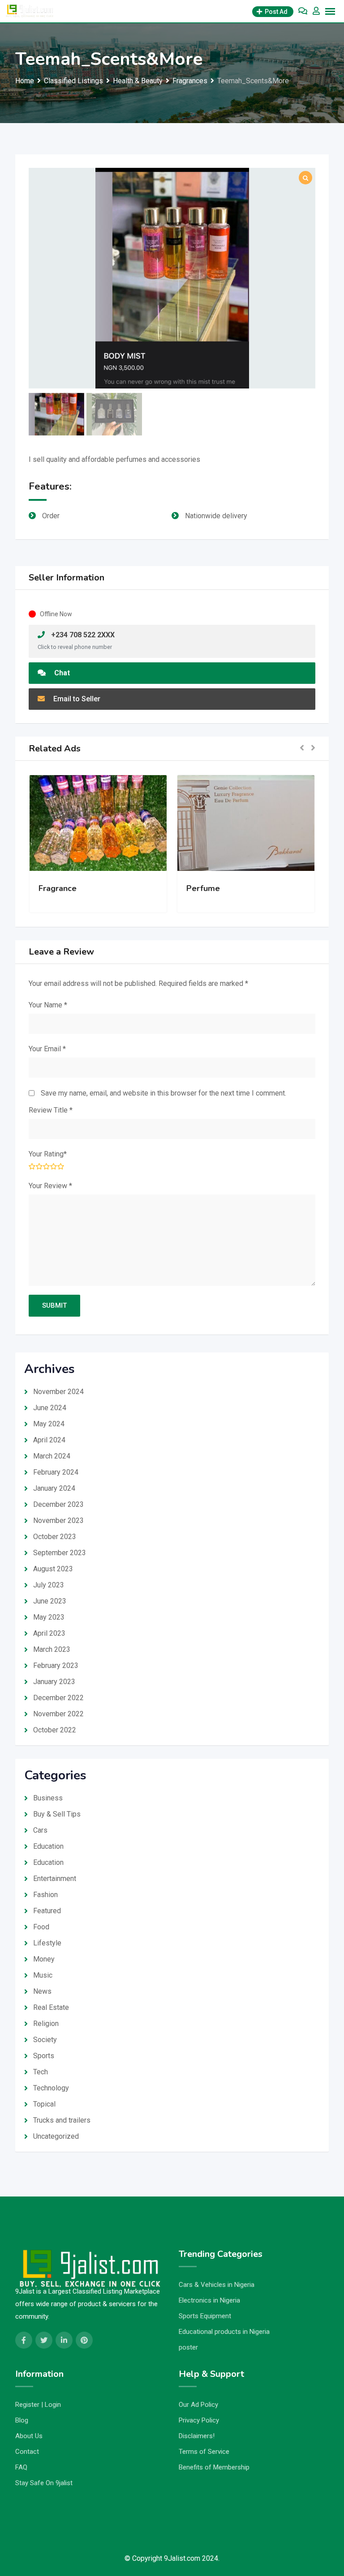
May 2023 (49, 1617)
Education (48, 1846)
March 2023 (52, 1649)
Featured (47, 1911)
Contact (27, 2452)
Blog (22, 2420)
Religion (46, 2024)
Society (45, 2040)
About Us (29, 2436)
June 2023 (50, 1601)
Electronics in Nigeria (209, 2300)
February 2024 (56, 1472)
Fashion (45, 1895)
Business (48, 1798)
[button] (302, 748)
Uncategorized (56, 2136)
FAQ (21, 2467)
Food (41, 1927)
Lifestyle (47, 1943)
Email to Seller (76, 699)
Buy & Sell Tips (57, 1814)
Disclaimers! (197, 2436)
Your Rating (48, 1154)
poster (188, 2347)
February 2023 (56, 1665)
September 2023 (60, 1553)
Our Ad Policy (198, 2405)
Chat (61, 673)
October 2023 (55, 1537)
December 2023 (58, 1504)
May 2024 (49, 1424)
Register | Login (38, 2405)
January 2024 (54, 1488)
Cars (40, 1830)
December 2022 (58, 1698)
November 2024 (58, 1392)
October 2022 (55, 1730)
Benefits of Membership (214, 2467)
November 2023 (58, 1520)
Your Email (47, 1049)
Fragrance (58, 888)
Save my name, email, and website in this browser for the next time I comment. (163, 1093)
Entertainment (55, 1879)
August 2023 (53, 1569)
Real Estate (51, 2007)
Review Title (51, 1110)
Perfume (203, 888)
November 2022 (58, 1714)
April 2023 (49, 1633)
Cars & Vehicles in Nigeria (217, 2285)
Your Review (50, 1186)
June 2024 (50, 1408)
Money (44, 1959)
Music (43, 1975)
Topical (44, 2104)
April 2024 (49, 1440)
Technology (51, 2088)
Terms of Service (204, 2452)
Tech (41, 2072)
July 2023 (49, 1585)
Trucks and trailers (62, 2120)
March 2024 (52, 1456)
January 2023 (54, 1682)
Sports (44, 2056)
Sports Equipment (205, 2316)
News (42, 1991)
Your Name (48, 1005)
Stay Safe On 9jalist (44, 2483)
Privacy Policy (199, 2420)
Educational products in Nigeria (224, 2332)
